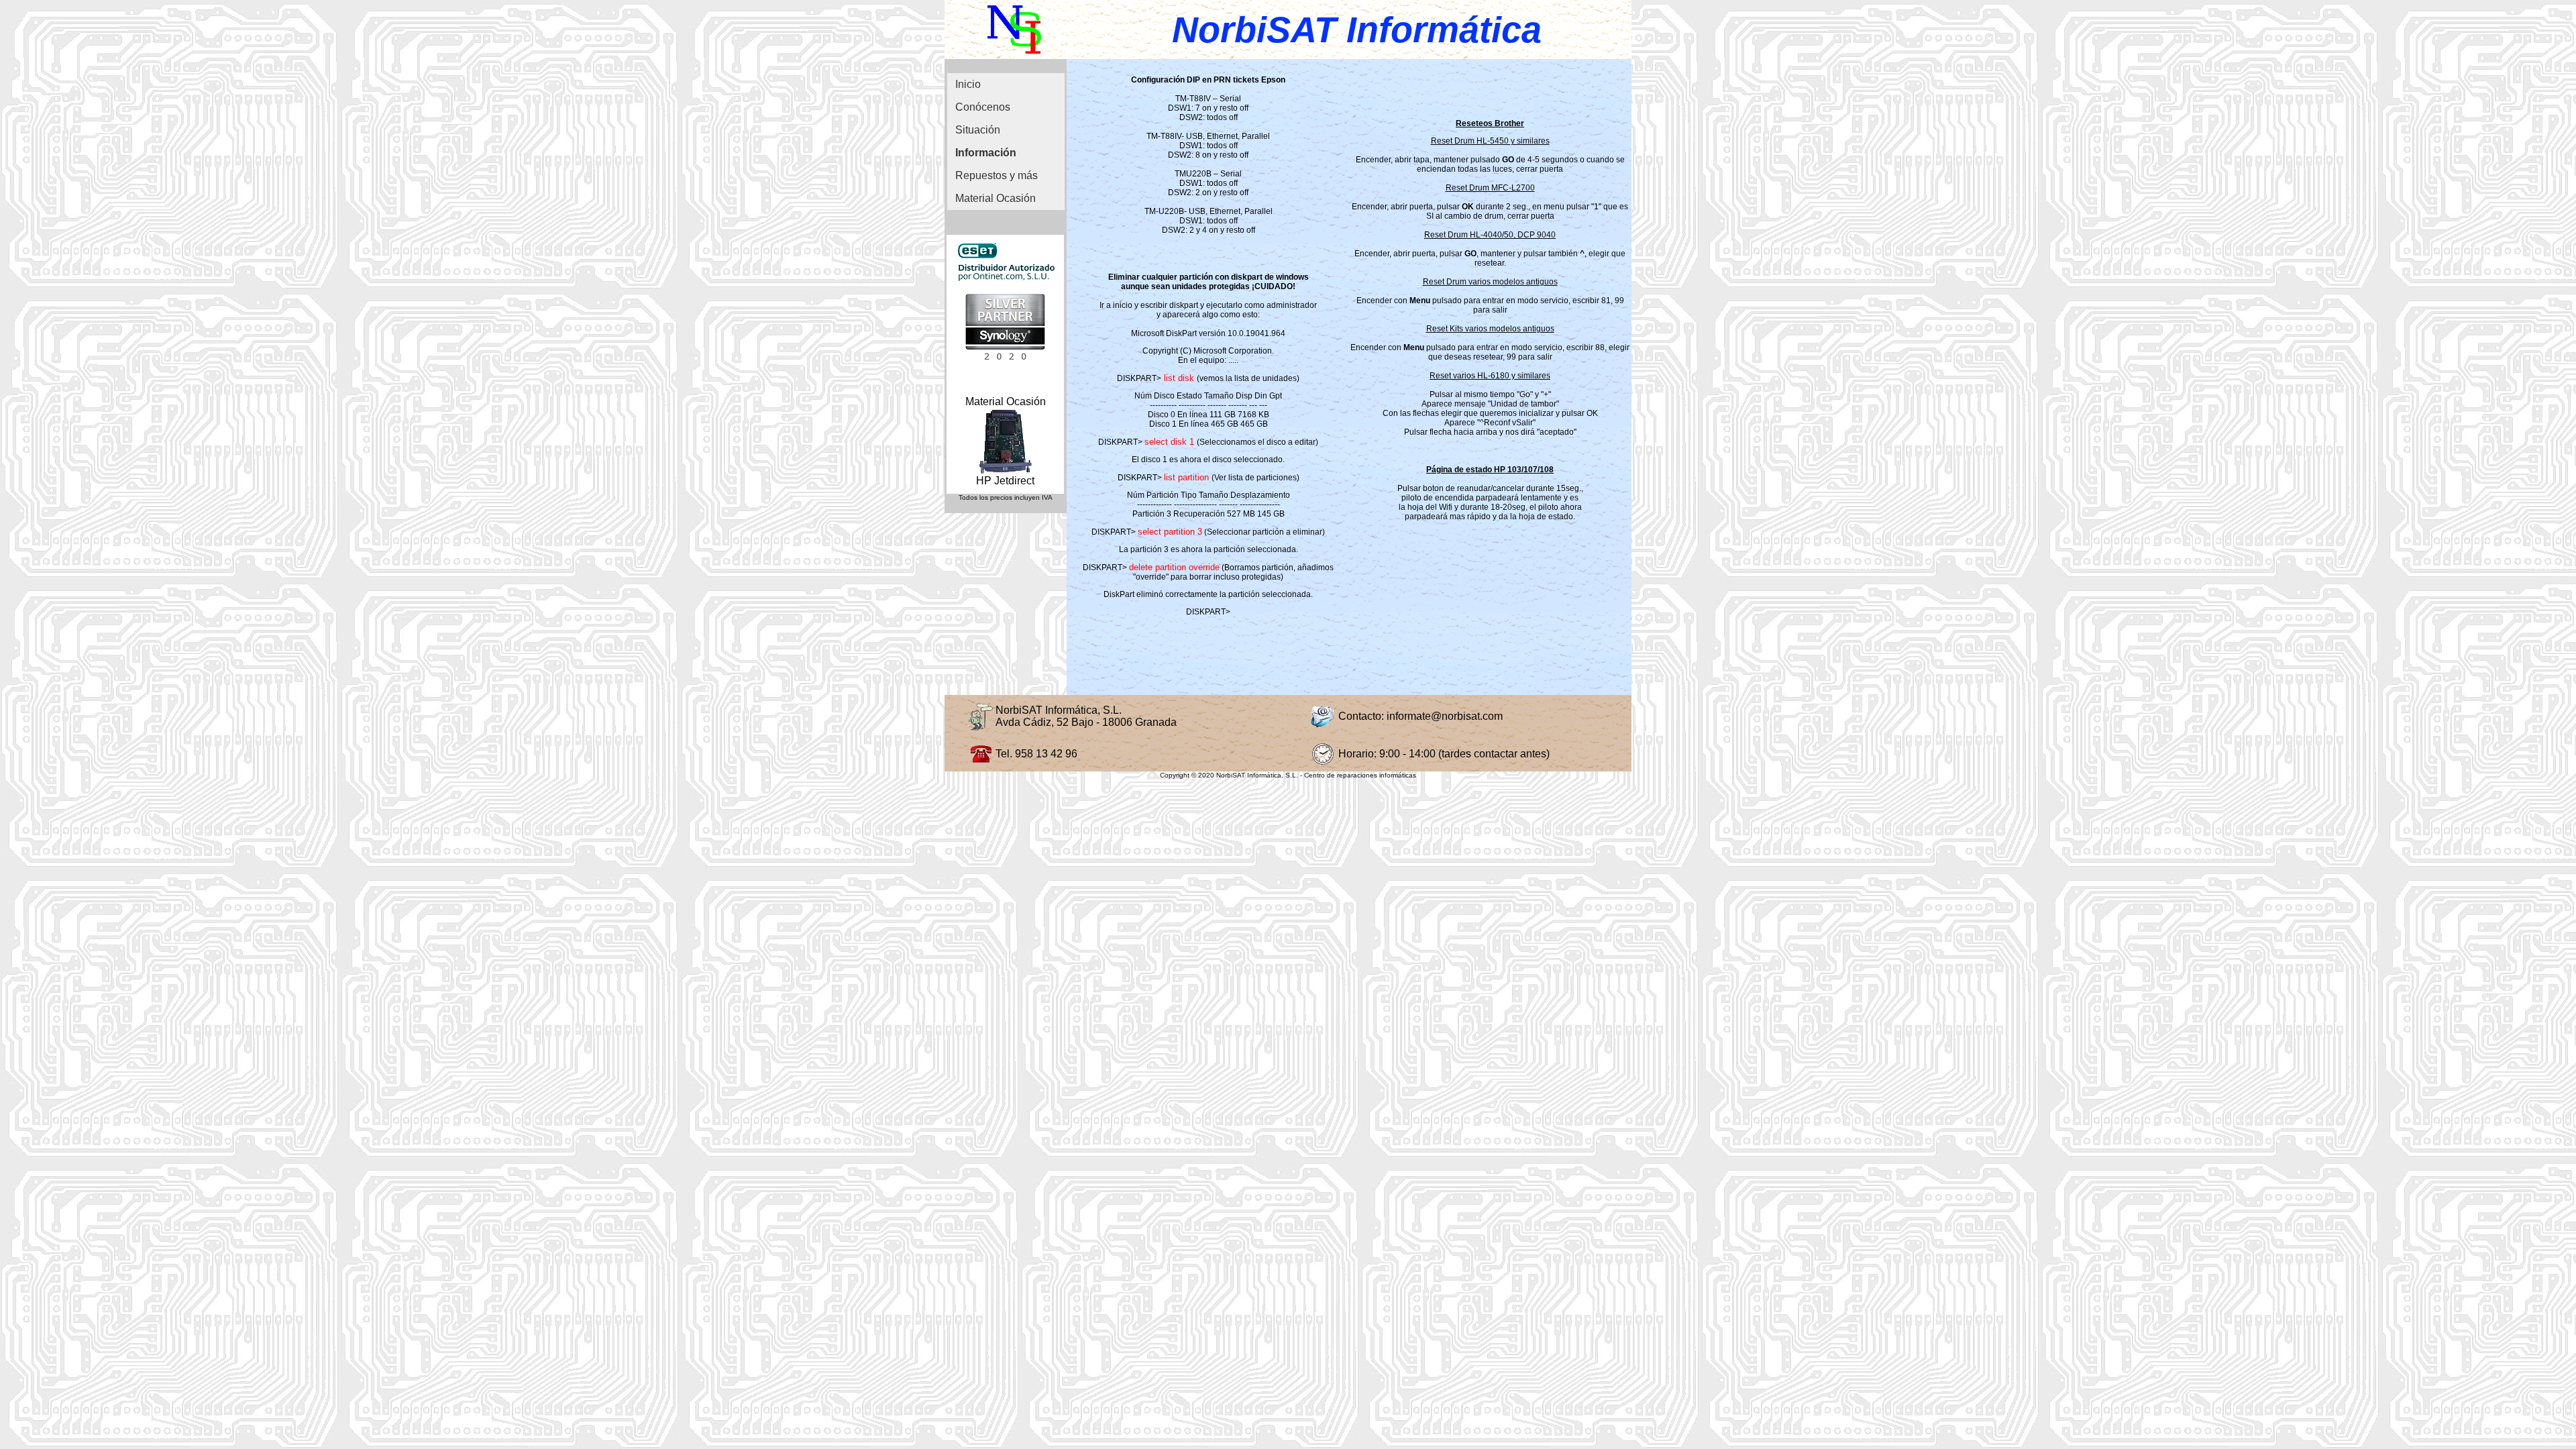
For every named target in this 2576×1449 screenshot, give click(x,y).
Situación (978, 130)
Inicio (968, 84)
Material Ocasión (996, 198)
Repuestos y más (997, 175)
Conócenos (983, 107)
